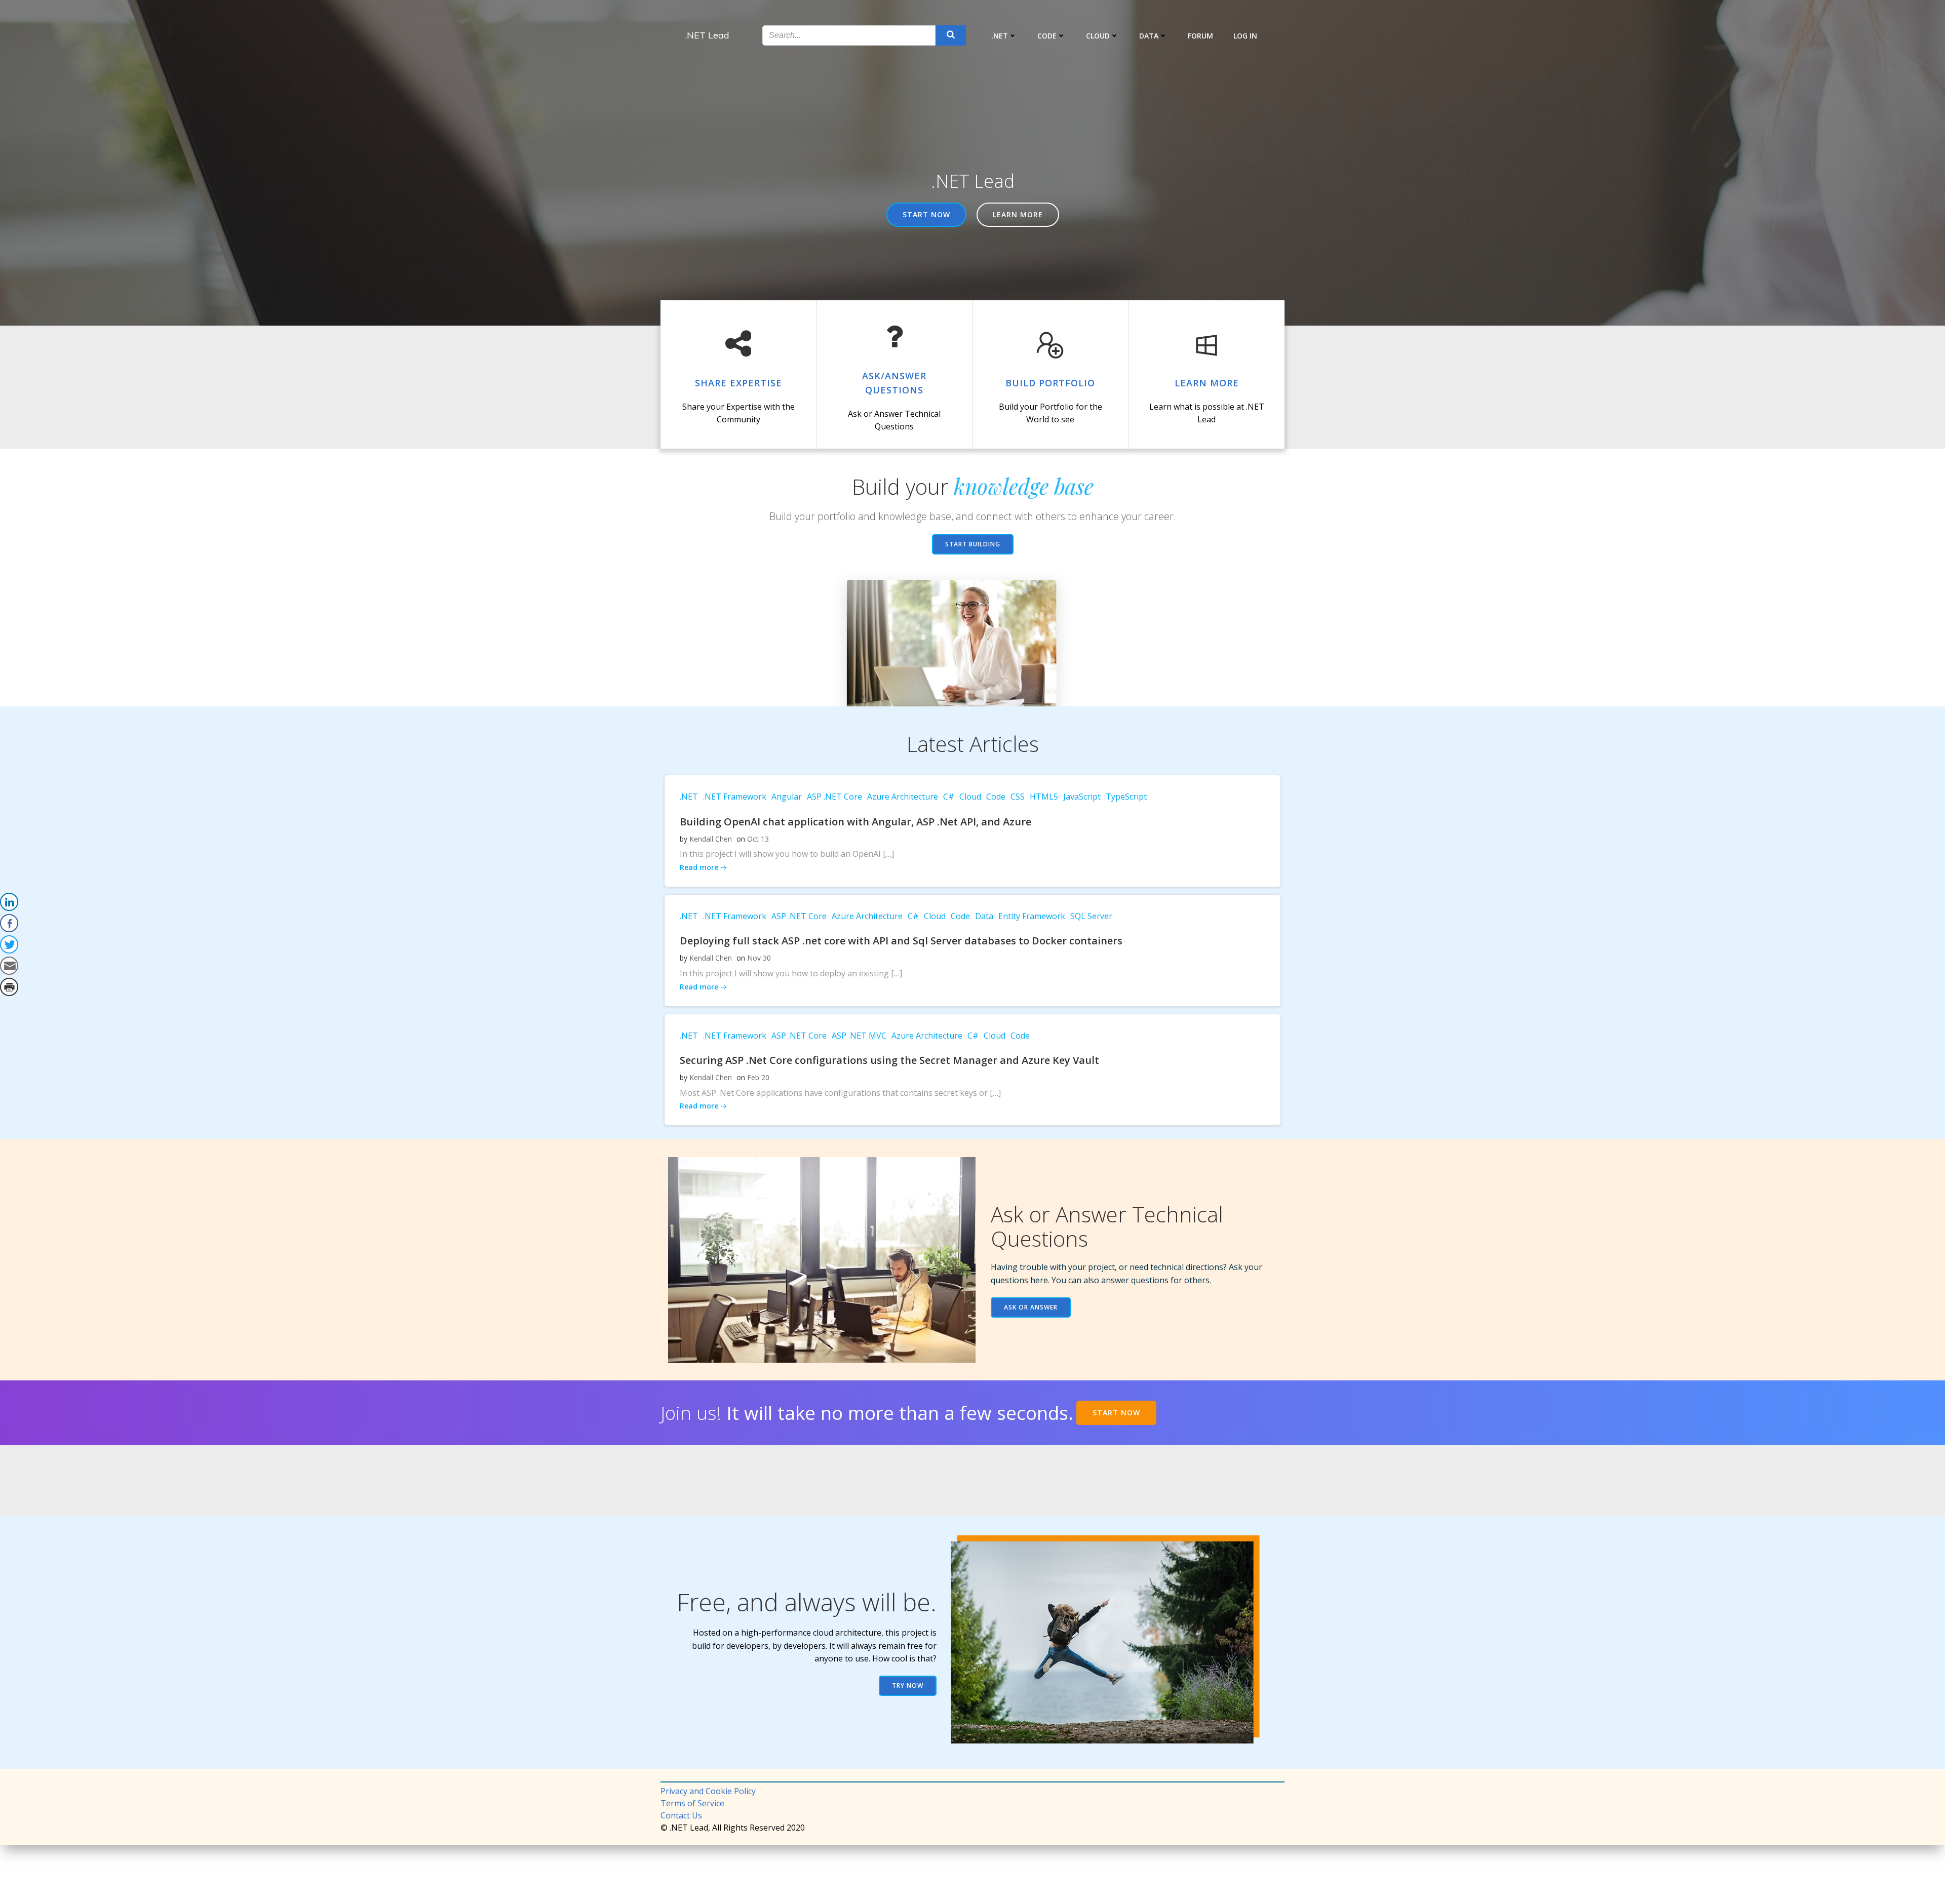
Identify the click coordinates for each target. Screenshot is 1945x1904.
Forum (1200, 36)
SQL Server (1091, 916)
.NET (1000, 36)
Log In (1245, 36)
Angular (787, 797)
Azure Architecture (903, 797)
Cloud (1098, 36)
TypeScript (1126, 797)
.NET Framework (735, 797)
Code (1047, 36)
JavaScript (1082, 797)
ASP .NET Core (834, 797)
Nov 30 (759, 958)
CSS (1018, 797)
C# (949, 797)
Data (1149, 36)
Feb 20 (758, 1077)
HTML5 (1044, 797)
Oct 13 (758, 839)
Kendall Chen (711, 839)
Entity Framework (1032, 916)
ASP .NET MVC (859, 1036)
